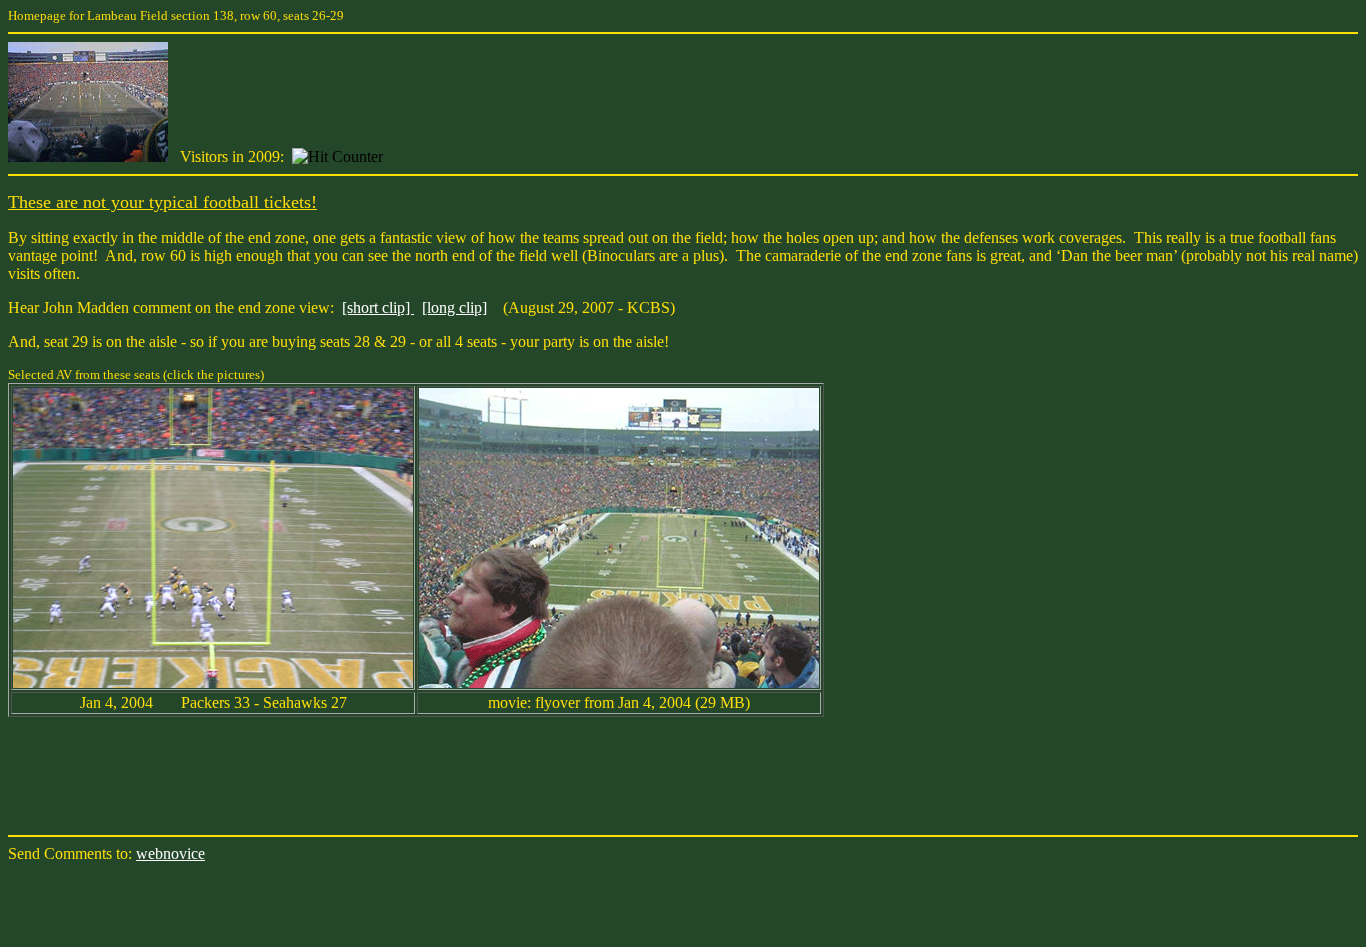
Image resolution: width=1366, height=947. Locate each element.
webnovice (170, 853)
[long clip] (454, 307)
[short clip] (378, 307)
